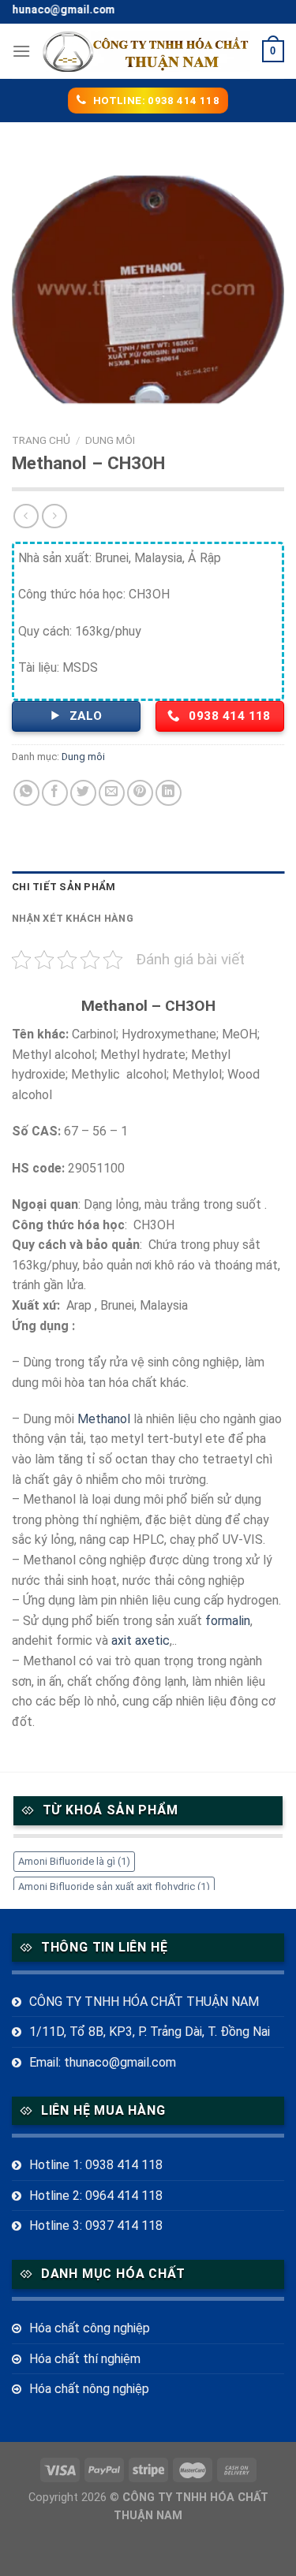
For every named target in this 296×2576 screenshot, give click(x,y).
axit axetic (141, 1640)
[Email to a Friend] (112, 793)
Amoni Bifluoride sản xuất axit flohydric (114, 1886)
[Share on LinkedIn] (169, 793)
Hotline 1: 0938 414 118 (96, 2165)
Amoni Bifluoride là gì (74, 1861)
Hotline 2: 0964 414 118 (96, 2196)
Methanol (104, 1419)
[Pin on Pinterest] (140, 793)
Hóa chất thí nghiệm (85, 2359)
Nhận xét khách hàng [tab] (73, 918)
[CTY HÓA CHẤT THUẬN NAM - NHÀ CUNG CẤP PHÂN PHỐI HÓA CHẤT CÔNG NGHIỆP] (146, 51)
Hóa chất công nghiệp (90, 2328)
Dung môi (110, 440)
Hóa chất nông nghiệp (89, 2389)
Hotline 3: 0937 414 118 (96, 2226)
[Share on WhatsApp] (26, 793)
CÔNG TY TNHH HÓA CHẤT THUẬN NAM (144, 2002)
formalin (228, 1621)
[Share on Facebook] (55, 793)
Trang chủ (41, 440)
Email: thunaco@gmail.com (103, 2062)
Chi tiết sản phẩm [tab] (64, 887)
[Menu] (21, 51)
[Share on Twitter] (83, 793)
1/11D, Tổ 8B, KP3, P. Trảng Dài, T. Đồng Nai (150, 2032)
